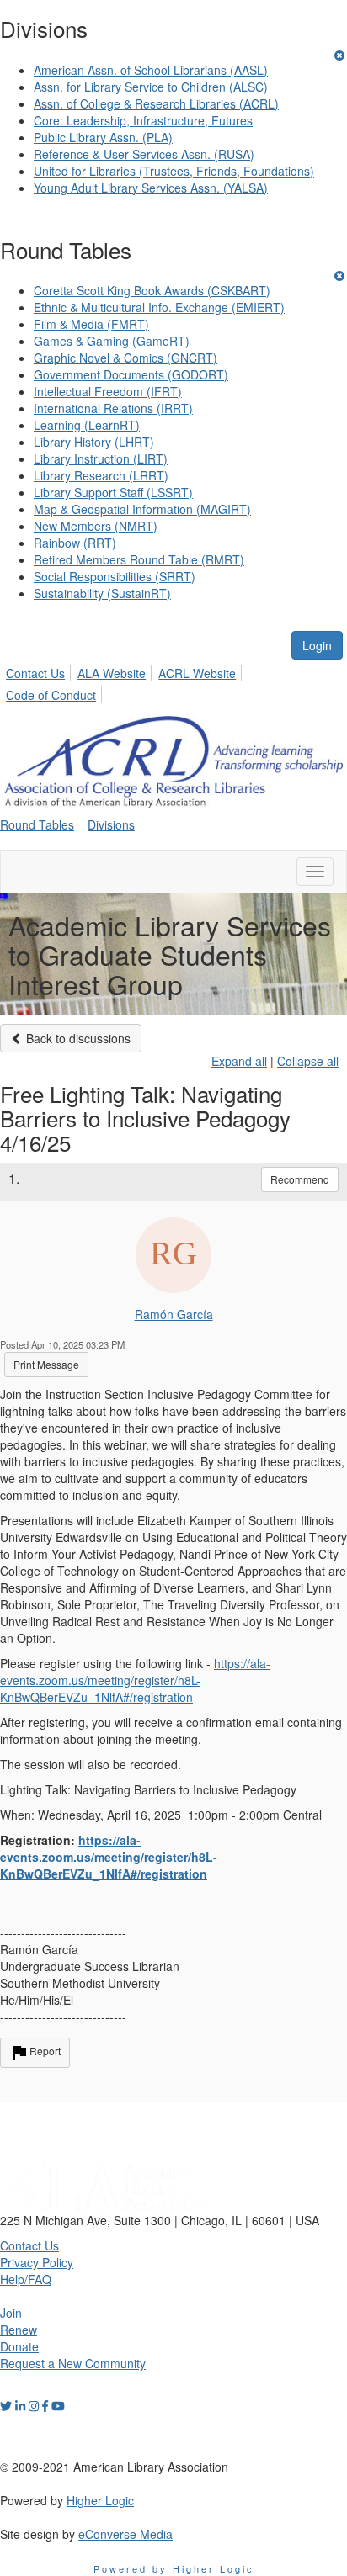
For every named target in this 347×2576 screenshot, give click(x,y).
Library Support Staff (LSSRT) (113, 492)
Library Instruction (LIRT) (101, 458)
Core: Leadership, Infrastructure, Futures (143, 120)
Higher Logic (100, 2500)
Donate (19, 2346)
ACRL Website (197, 673)
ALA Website (112, 673)
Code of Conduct (51, 695)
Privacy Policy (37, 2262)
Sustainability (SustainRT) (102, 593)
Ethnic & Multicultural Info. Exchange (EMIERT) (159, 307)
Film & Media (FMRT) (91, 324)
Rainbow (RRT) (75, 543)
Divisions (111, 824)
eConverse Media (125, 2534)
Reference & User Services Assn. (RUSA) (144, 154)
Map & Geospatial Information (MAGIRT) (142, 509)
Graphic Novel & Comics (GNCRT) (125, 358)
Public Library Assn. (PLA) (103, 137)
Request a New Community (73, 2363)
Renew (19, 2330)
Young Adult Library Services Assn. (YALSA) (151, 188)
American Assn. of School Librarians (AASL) (151, 70)
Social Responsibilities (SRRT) (115, 576)
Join (11, 2313)
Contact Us (35, 673)
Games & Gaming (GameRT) (112, 341)
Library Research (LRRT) (101, 475)
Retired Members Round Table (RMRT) (139, 559)
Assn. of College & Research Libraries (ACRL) (156, 103)
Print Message (46, 1364)
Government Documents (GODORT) (131, 374)
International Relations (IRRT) (113, 408)
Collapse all (308, 1061)
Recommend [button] (300, 1179)
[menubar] (173, 681)
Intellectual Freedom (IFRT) (108, 391)
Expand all (239, 1061)
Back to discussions (77, 1038)
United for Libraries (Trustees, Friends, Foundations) (174, 171)
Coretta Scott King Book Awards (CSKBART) (152, 290)
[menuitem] (40, 671)
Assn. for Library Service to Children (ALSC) (151, 87)
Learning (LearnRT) (87, 425)
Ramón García (174, 1314)
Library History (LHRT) (94, 442)
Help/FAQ (26, 2279)
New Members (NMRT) (96, 526)
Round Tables (37, 824)
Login (317, 645)
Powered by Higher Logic (174, 2568)
